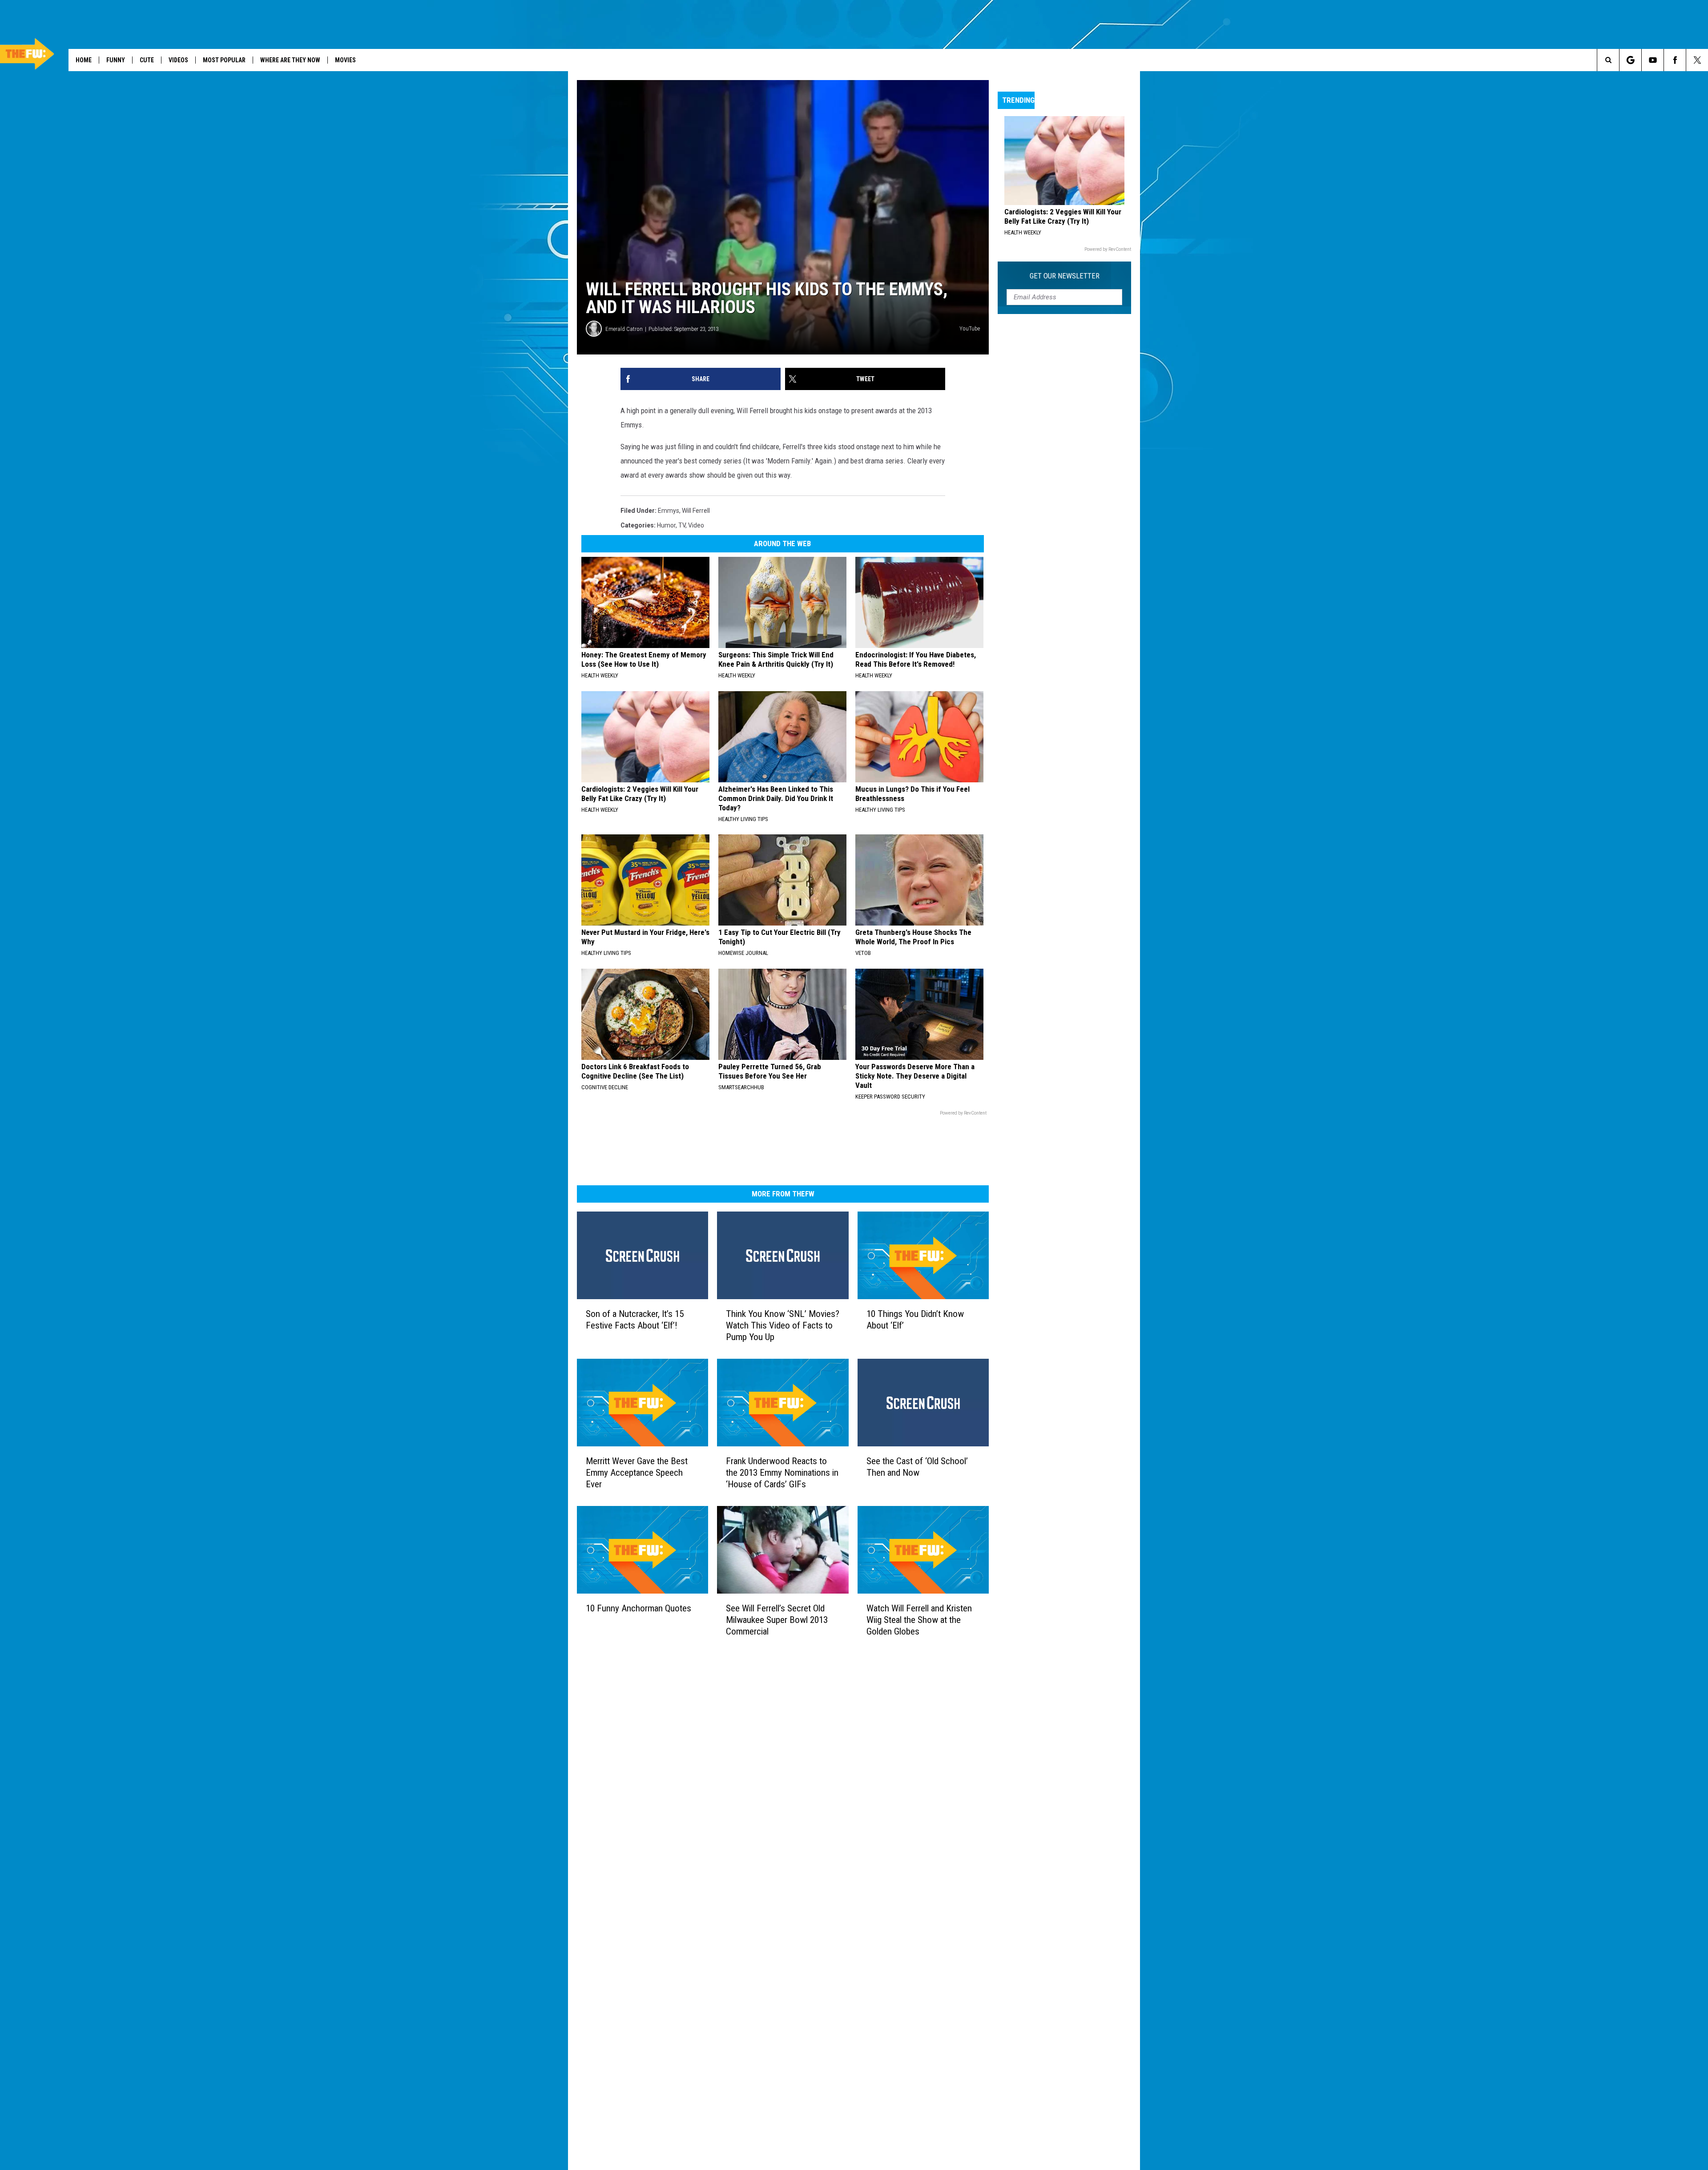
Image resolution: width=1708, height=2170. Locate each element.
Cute (147, 60)
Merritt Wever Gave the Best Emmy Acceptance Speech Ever (637, 1473)
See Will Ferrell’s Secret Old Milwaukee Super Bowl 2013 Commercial (777, 1620)
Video (696, 525)
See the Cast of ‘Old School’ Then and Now (917, 1467)
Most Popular (224, 60)
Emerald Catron (624, 329)
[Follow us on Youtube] (1653, 60)
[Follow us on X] (1697, 60)
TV (682, 525)
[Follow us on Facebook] (1675, 60)
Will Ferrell (696, 511)
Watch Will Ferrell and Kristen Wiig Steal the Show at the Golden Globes (919, 1620)
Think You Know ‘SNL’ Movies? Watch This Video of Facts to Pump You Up (783, 1325)
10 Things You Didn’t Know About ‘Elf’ (915, 1320)
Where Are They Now (290, 60)
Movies (345, 60)
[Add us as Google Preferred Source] (1630, 60)
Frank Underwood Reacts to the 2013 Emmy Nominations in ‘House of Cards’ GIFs (782, 1473)
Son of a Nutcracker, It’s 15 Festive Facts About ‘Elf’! (635, 1320)
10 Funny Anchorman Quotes (638, 1608)
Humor (666, 525)
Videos (178, 60)
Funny (116, 60)
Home (84, 60)
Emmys (669, 511)
